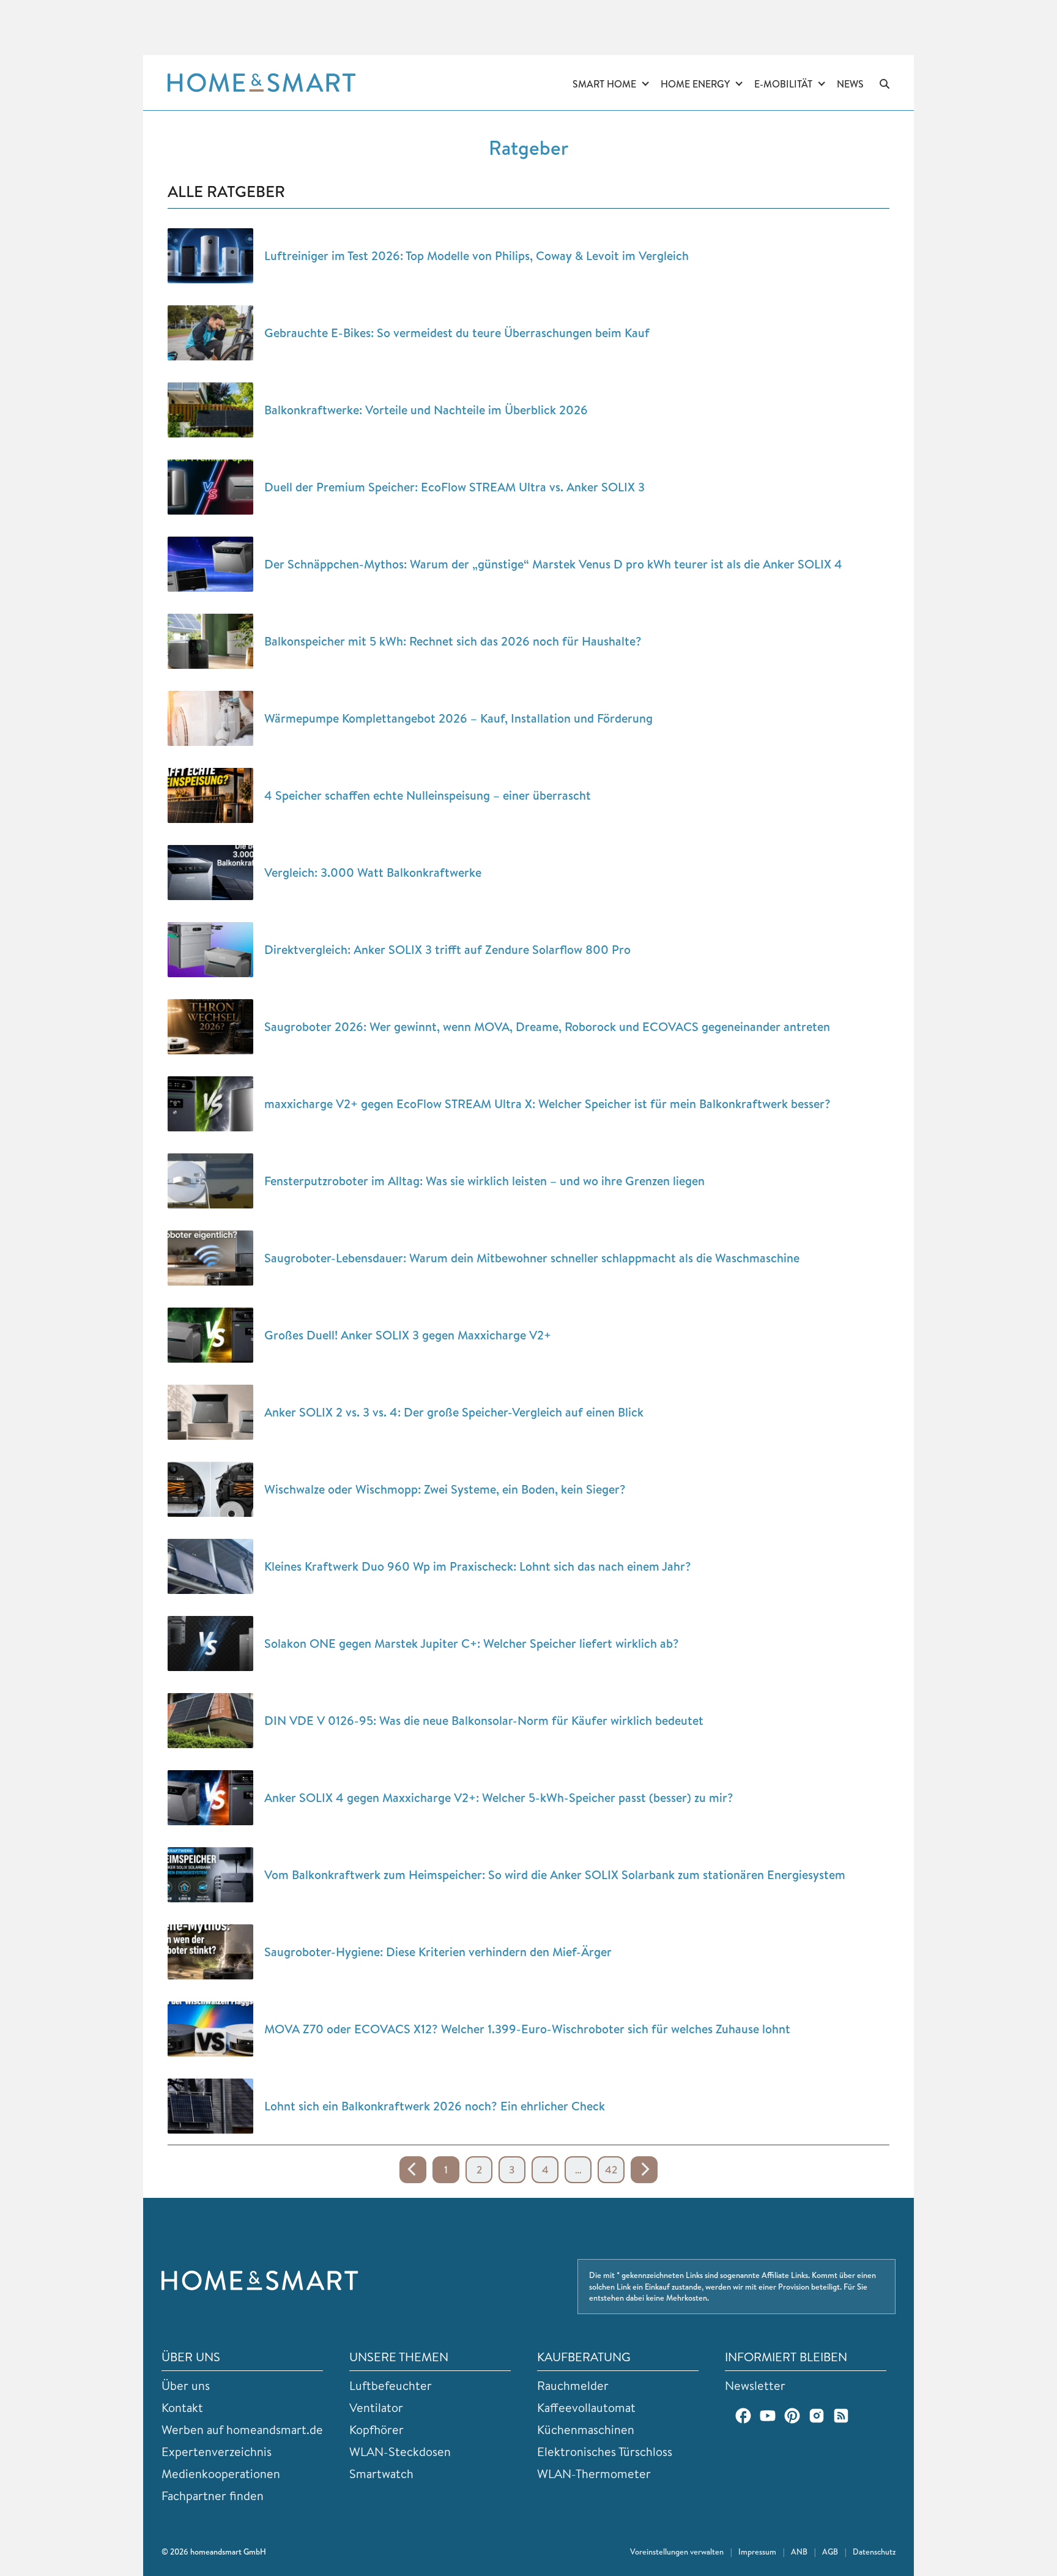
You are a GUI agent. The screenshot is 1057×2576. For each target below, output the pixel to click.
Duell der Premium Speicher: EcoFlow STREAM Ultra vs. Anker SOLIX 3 (454, 487)
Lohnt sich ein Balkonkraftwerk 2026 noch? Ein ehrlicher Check (435, 2106)
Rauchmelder (573, 2385)
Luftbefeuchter (391, 2385)
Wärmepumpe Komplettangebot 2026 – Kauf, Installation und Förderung (458, 718)
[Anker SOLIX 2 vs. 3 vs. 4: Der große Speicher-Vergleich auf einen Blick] (210, 1412)
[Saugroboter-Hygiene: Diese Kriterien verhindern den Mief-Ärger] (210, 1952)
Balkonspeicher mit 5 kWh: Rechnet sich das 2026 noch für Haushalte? (453, 641)
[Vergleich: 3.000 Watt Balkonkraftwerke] (210, 873)
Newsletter (755, 2385)
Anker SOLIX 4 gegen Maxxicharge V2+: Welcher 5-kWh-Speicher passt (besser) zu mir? (499, 1797)
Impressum (757, 2552)
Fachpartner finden (213, 2496)
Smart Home (604, 84)
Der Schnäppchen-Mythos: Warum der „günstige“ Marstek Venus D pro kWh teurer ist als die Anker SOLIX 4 (553, 564)
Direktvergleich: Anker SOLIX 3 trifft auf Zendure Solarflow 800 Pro (447, 949)
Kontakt (182, 2407)
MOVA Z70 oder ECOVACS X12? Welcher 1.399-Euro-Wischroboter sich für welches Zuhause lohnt (527, 2029)
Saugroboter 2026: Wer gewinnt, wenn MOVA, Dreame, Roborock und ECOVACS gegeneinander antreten (547, 1026)
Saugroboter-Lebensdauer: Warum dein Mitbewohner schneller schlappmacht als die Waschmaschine (532, 1258)
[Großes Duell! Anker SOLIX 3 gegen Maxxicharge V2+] (210, 1335)
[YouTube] (768, 2416)
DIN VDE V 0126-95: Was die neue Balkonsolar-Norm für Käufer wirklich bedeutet (484, 1720)
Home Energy (695, 84)
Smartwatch (381, 2474)
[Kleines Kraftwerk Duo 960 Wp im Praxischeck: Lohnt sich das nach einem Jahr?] (210, 1566)
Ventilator (376, 2407)
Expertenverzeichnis (217, 2451)
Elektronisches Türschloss (605, 2451)
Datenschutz (874, 2552)
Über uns (186, 2385)
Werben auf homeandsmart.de (242, 2429)
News (850, 84)
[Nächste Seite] (644, 2170)
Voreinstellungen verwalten (677, 2552)
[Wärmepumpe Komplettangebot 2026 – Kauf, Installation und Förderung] (210, 718)
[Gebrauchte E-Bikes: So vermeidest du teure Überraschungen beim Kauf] (210, 333)
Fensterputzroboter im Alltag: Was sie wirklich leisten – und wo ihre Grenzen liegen (484, 1181)
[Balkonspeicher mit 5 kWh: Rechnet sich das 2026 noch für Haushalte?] (210, 641)
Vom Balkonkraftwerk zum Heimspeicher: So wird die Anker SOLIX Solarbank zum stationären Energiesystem (555, 1874)
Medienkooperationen (221, 2474)
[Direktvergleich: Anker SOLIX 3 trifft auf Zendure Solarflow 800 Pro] (210, 950)
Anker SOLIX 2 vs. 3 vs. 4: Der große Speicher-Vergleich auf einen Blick (454, 1412)
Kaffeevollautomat (586, 2407)
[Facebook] (743, 2416)
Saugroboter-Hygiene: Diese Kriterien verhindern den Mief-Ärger (438, 1952)
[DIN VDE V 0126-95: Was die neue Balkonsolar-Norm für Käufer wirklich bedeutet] (210, 1721)
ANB (799, 2552)
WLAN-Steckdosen (400, 2451)
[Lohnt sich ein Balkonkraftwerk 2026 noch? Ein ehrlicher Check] (210, 2106)
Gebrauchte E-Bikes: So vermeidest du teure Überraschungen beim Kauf (457, 333)
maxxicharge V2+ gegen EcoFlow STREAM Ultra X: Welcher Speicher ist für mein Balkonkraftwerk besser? (547, 1104)
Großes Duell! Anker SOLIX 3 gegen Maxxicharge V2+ (408, 1335)
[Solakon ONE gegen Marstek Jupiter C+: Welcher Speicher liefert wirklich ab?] (210, 1644)
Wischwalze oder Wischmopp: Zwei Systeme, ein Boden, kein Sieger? (445, 1489)
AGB (830, 2552)
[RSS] (841, 2416)
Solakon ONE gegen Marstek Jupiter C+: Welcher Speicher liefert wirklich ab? (472, 1643)
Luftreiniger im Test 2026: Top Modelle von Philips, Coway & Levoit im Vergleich (477, 255)
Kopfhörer (376, 2429)
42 (611, 2169)
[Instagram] (817, 2416)
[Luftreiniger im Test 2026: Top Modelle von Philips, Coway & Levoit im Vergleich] (210, 256)
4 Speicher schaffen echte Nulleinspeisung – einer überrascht (428, 795)
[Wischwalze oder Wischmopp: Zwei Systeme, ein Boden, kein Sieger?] (210, 1489)
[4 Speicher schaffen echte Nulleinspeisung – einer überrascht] (210, 795)
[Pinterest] (792, 2416)
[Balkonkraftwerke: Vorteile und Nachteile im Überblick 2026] (210, 410)
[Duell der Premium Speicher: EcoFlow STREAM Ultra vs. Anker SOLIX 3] (210, 487)
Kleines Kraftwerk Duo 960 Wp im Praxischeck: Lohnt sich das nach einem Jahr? (478, 1566)
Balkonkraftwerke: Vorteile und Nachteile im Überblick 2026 (426, 410)
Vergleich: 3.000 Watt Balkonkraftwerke (373, 872)
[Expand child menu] (645, 84)
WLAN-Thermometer (594, 2474)
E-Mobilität (783, 84)
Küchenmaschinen (586, 2429)
